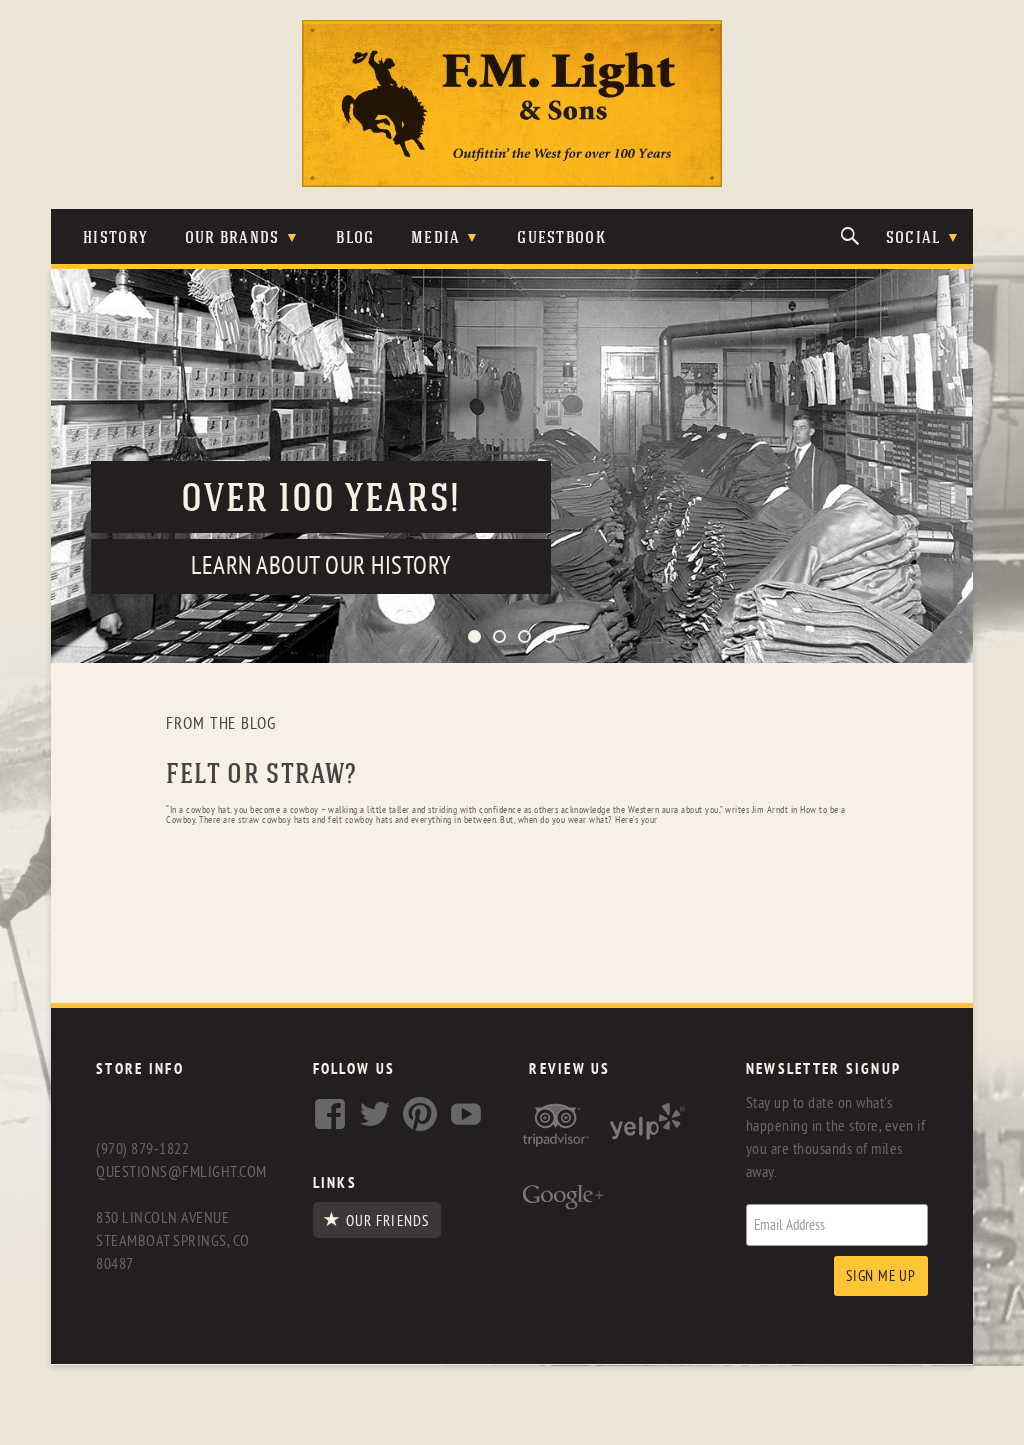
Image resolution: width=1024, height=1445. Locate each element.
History (115, 238)
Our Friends (387, 1221)
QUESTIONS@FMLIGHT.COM (181, 1172)
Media (435, 238)
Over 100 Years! (321, 501)
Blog (355, 238)
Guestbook (561, 238)
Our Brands (232, 238)
